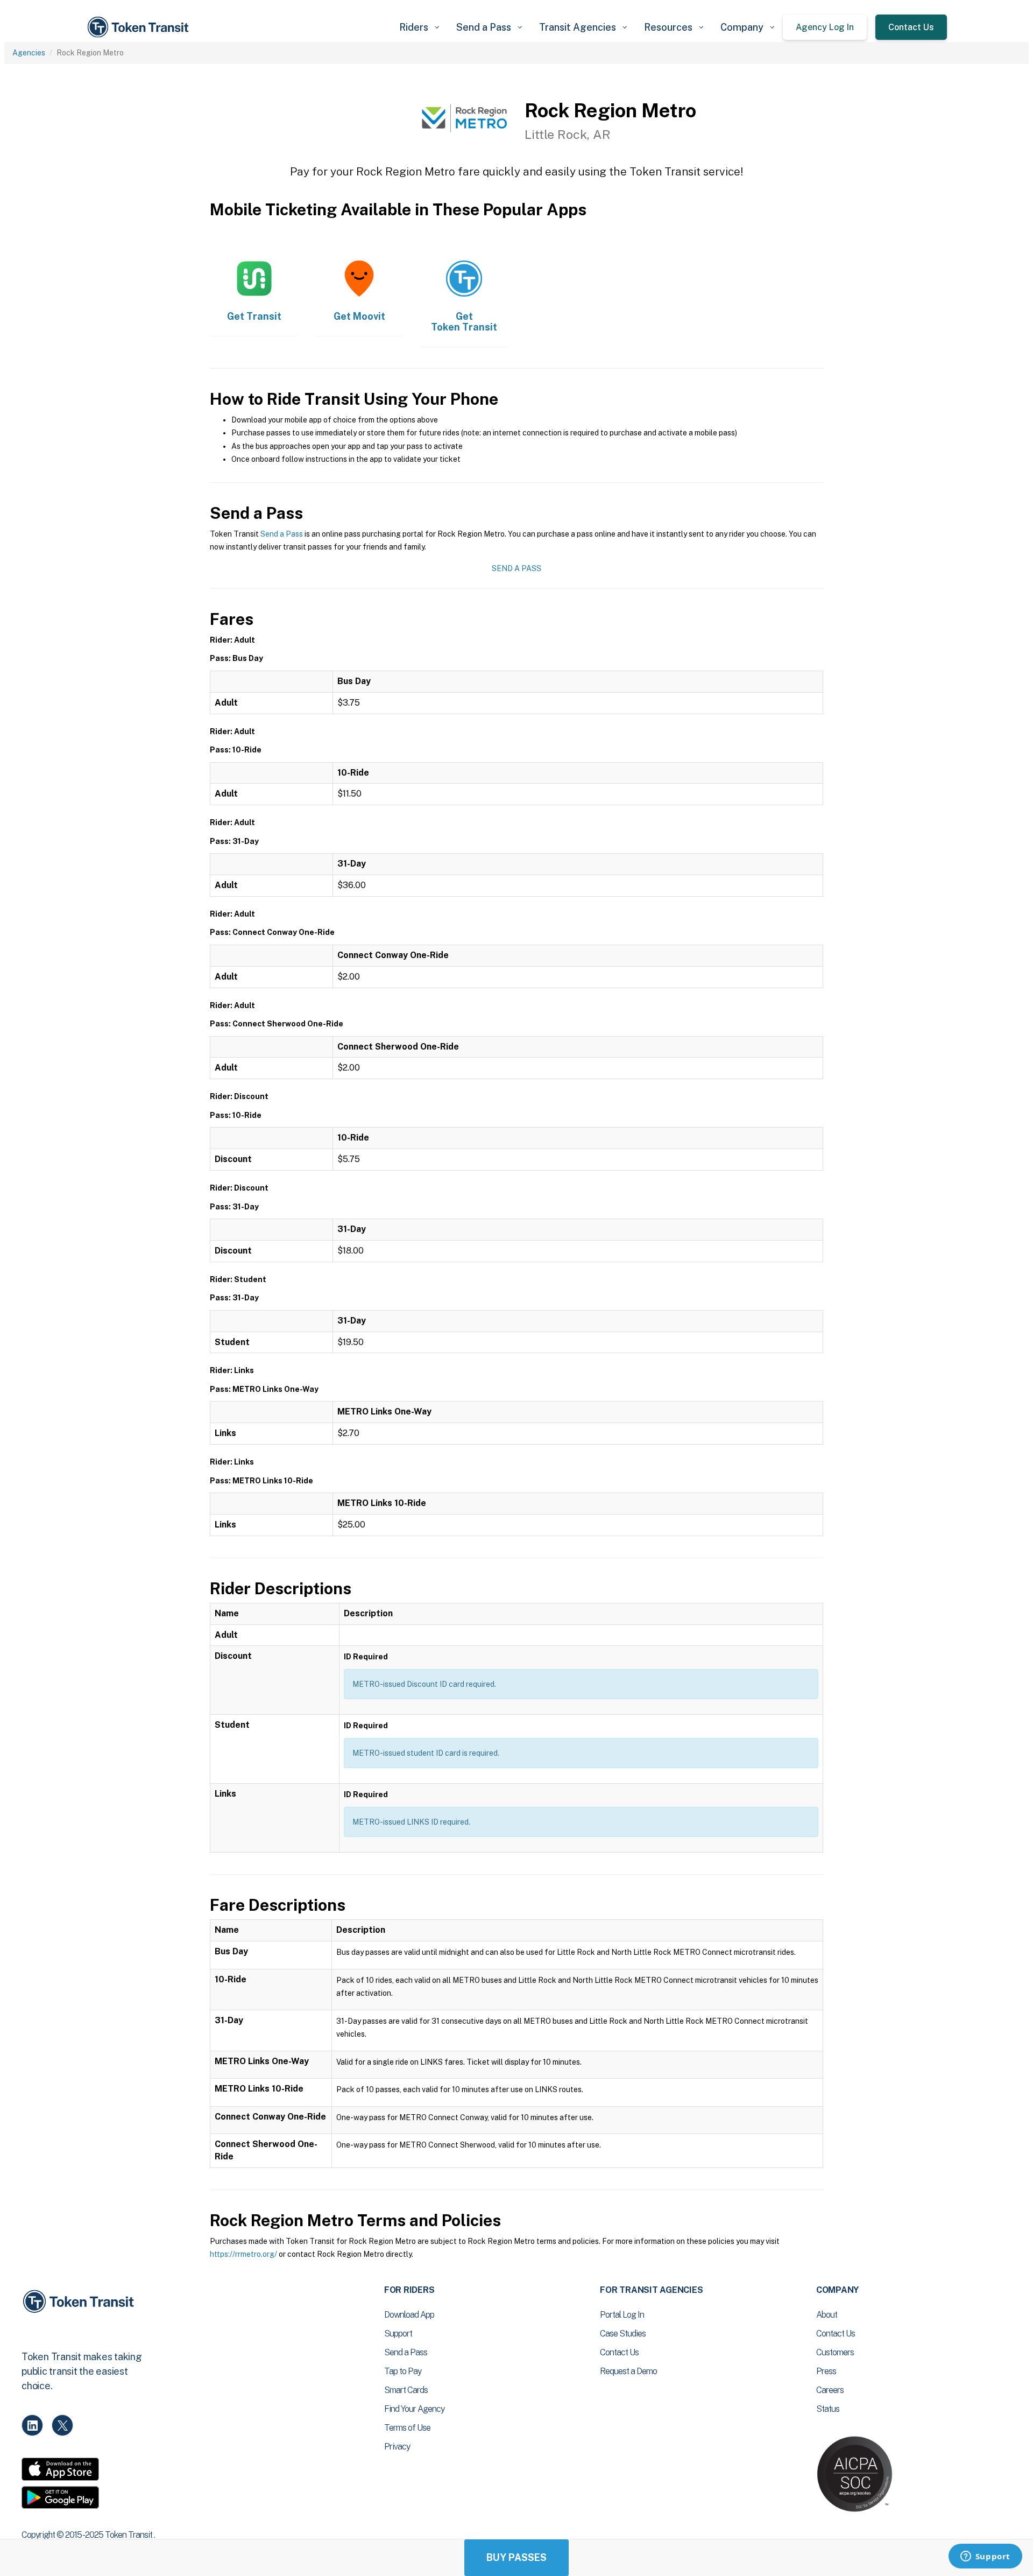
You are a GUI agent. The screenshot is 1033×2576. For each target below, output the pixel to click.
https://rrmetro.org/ (243, 2254)
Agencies (29, 53)
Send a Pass (282, 534)
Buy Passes (516, 2557)
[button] (419, 27)
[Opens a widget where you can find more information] (985, 2557)
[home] (140, 27)
